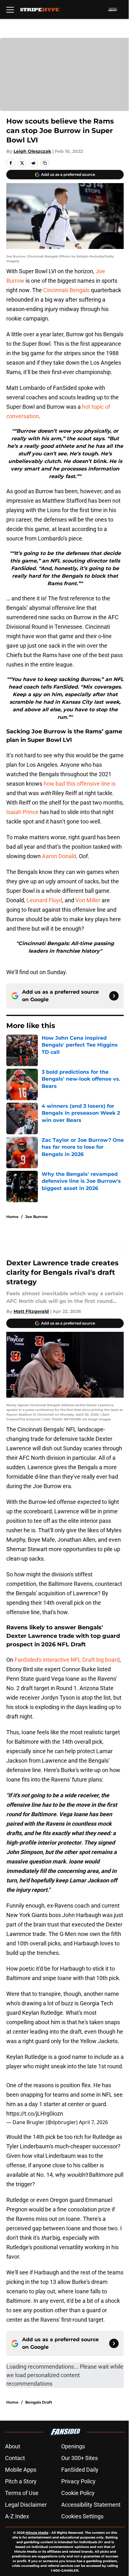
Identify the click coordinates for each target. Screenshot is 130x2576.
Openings (73, 2446)
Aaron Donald (59, 856)
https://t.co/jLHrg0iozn (35, 2114)
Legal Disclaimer (26, 2505)
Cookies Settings (82, 2516)
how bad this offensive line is (80, 784)
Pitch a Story (21, 2481)
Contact (15, 2458)
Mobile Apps (21, 2470)
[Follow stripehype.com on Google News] (114, 996)
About (13, 2446)
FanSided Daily (80, 2470)
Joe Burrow (36, 1217)
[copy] (45, 163)
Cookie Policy (78, 2493)
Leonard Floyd (44, 900)
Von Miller (88, 900)
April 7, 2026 (93, 2122)
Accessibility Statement (91, 2505)
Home (12, 1217)
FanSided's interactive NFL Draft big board (67, 1660)
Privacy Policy (78, 2481)
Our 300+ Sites (80, 2458)
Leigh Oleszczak (32, 151)
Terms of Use (22, 2493)
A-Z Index (17, 2516)
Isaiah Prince (22, 812)
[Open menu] (10, 9)
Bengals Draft (39, 2402)
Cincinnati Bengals (66, 290)
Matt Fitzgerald (31, 1311)
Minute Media (37, 2533)
